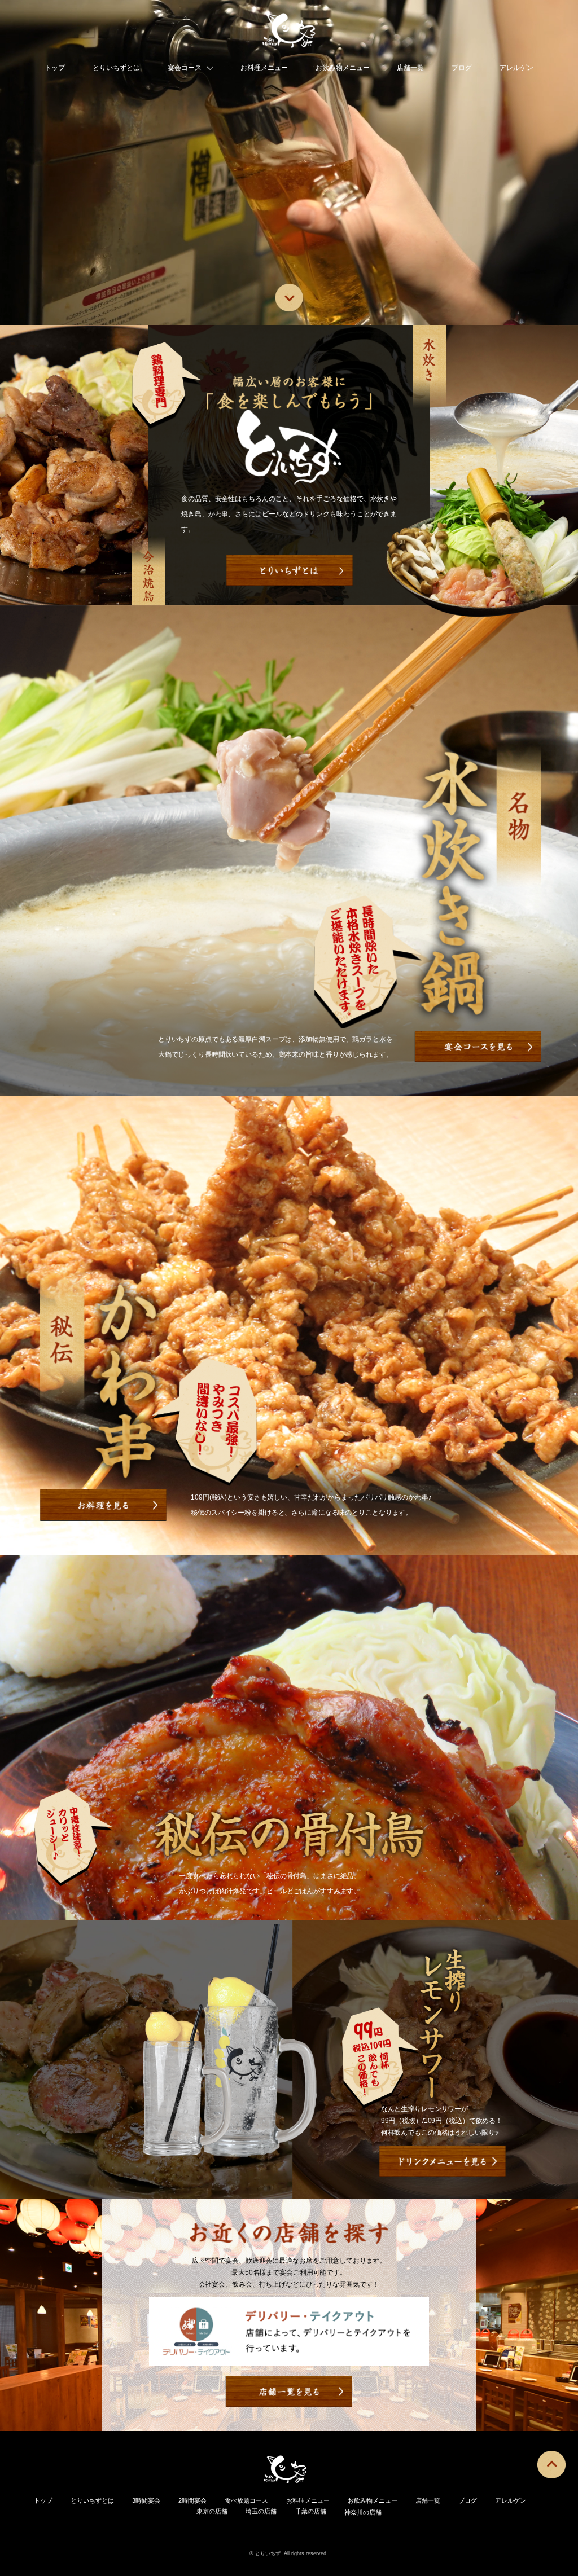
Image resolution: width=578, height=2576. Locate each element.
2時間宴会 (192, 2500)
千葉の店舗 (311, 2511)
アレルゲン (516, 68)
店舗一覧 (410, 68)
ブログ (462, 68)
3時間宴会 (146, 2500)
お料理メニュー (264, 68)
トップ (55, 68)
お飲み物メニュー (343, 68)
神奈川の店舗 (363, 2512)
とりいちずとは (116, 68)
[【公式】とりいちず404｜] (289, 33)
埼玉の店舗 (261, 2511)
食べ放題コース (246, 2500)
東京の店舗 (212, 2511)
